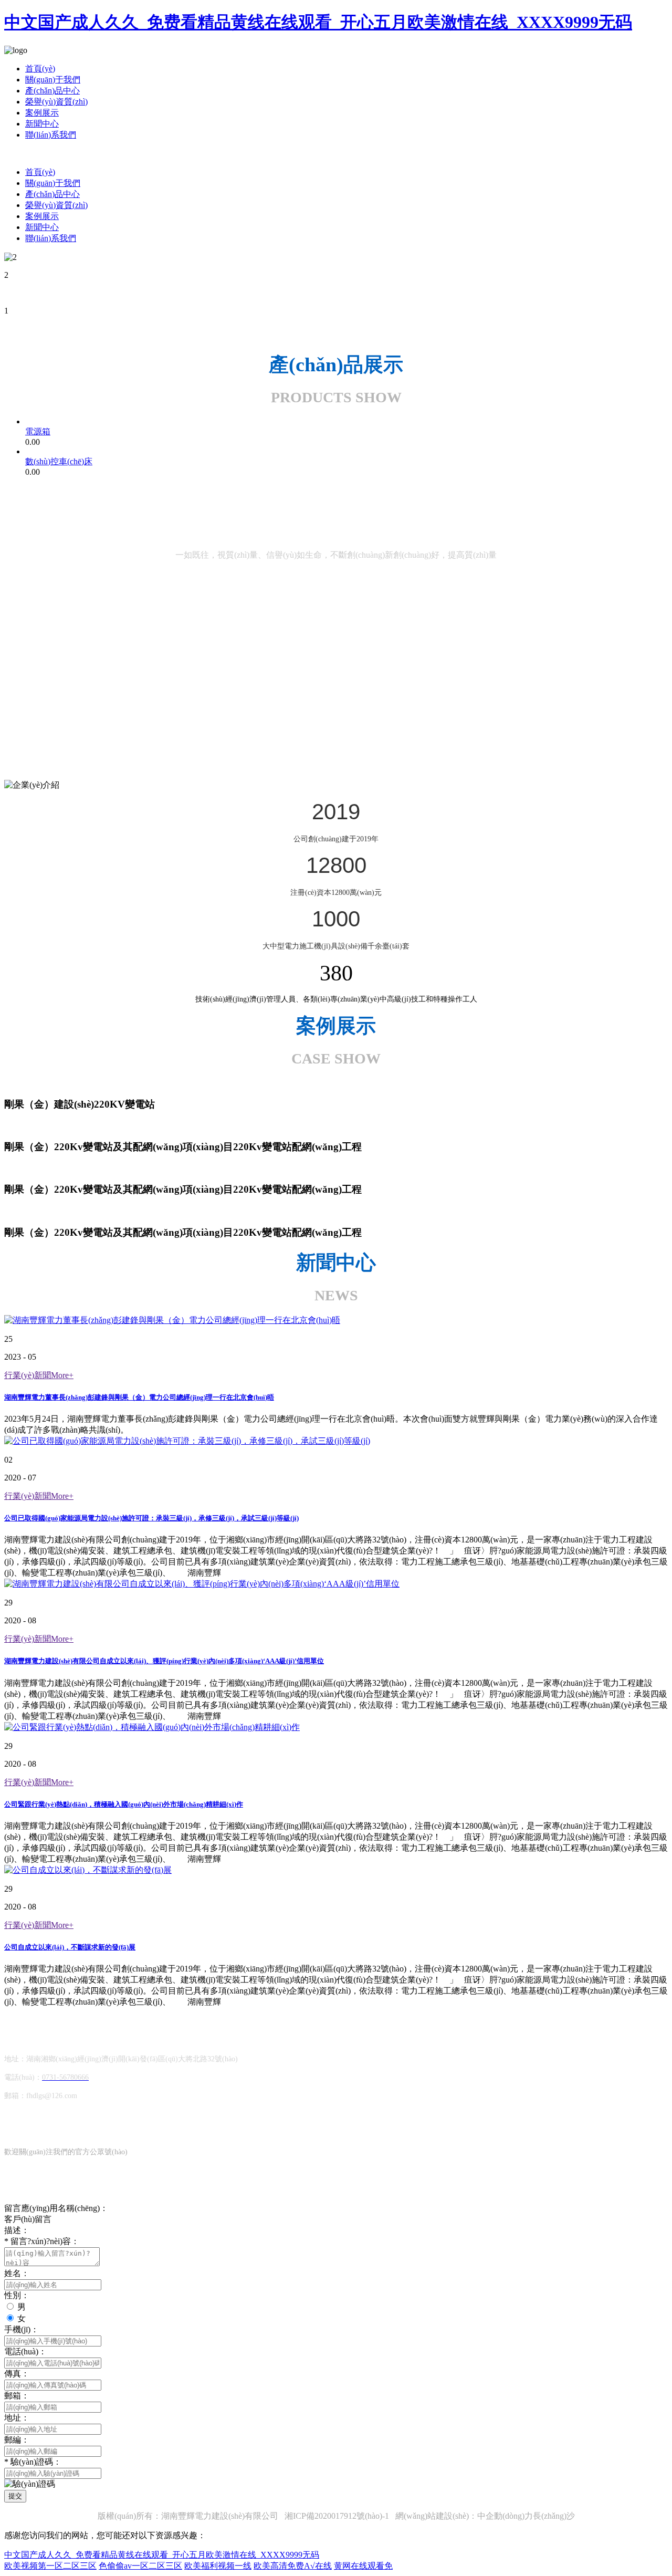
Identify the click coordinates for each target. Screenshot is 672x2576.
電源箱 (38, 431)
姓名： (17, 2273)
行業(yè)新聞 (39, 1375)
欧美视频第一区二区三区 (50, 2566)
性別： (17, 2295)
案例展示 (42, 113)
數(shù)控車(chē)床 (59, 461)
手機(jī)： (22, 2329)
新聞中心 (42, 124)
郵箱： (17, 2396)
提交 (15, 2496)
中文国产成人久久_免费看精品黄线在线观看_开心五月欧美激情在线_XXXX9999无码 (318, 22)
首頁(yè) (40, 69)
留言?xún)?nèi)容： (42, 2241)
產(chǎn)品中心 (52, 91)
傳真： (17, 2374)
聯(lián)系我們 (51, 135)
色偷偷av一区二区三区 (140, 2566)
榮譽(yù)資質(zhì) (56, 102)
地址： (17, 2418)
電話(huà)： (25, 2351)
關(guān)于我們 (53, 80)
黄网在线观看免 (363, 2566)
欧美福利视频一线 (218, 2566)
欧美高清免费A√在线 (293, 2566)
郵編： (17, 2440)
